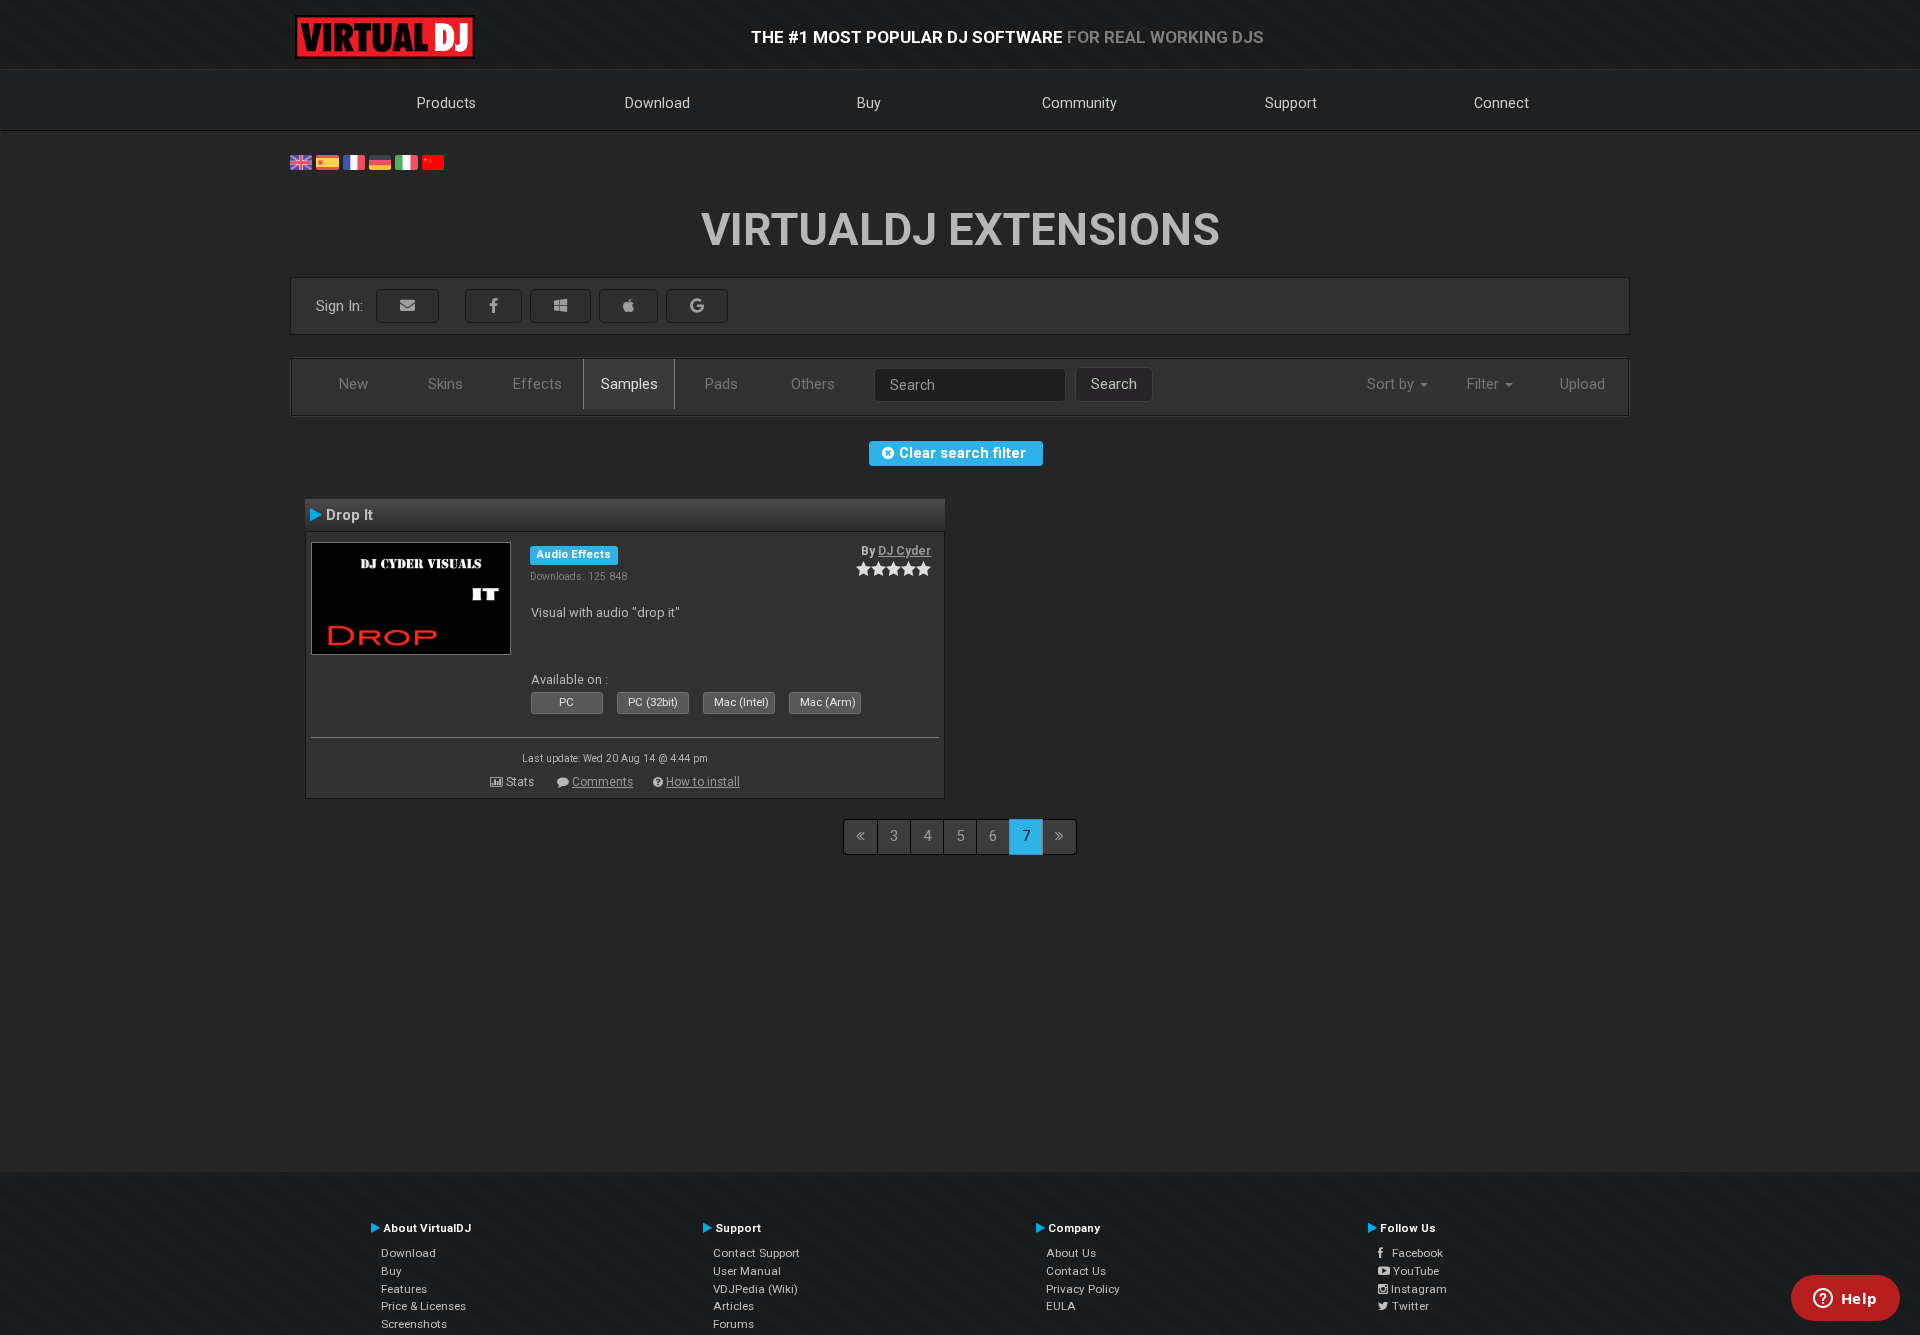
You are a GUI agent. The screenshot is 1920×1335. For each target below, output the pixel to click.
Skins (445, 384)
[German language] (380, 161)
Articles (733, 1306)
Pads (721, 384)
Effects (537, 384)
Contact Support (756, 1253)
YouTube (1414, 1271)
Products (446, 103)
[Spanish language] (327, 161)
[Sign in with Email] (407, 306)
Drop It (349, 515)
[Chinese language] (433, 161)
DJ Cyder (904, 551)
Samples (629, 384)
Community (1079, 103)
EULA (1061, 1306)
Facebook (1413, 1253)
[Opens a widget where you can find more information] (1845, 1300)
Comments (602, 782)
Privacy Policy (1083, 1289)
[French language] (354, 161)
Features (404, 1289)
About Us (1071, 1253)
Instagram (1417, 1289)
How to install (703, 782)
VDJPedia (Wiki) (755, 1289)
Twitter (1409, 1306)
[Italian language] (406, 161)
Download (657, 103)
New (353, 384)
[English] (301, 161)
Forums (733, 1324)
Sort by (1392, 384)
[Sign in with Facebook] (493, 306)
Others (813, 384)
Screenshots (414, 1324)
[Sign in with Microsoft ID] (560, 306)
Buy (869, 103)
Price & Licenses (423, 1306)
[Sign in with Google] (697, 306)
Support (1291, 103)
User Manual (747, 1271)
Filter (1485, 384)
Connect (1501, 103)
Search (1114, 384)
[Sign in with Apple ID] (628, 306)
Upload (1582, 384)
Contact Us (1076, 1271)
